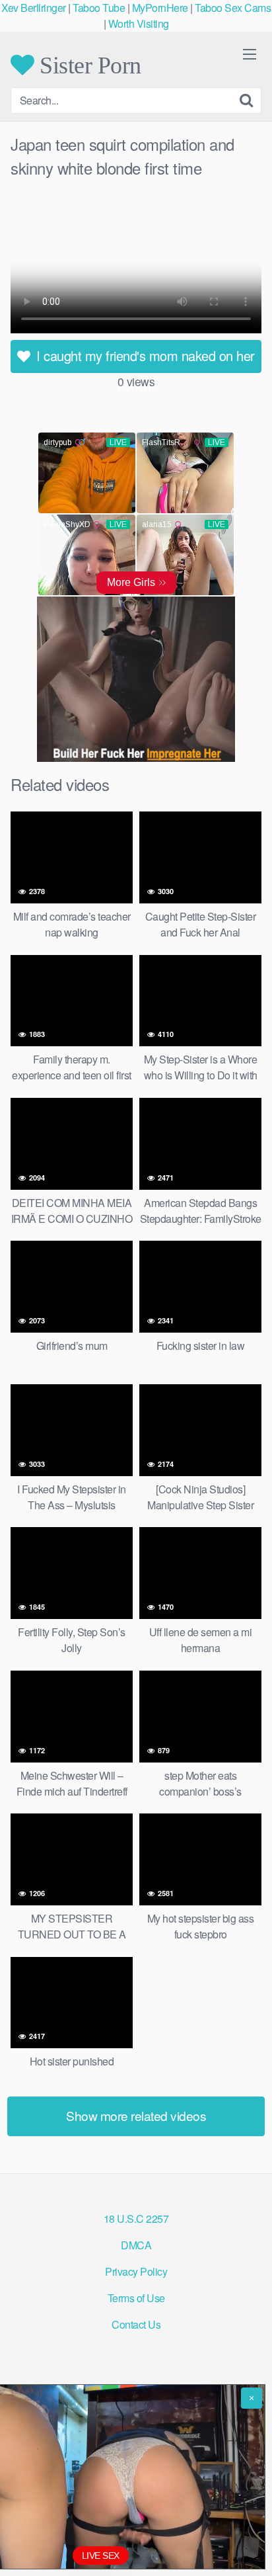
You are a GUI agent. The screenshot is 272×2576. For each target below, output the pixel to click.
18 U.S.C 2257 (136, 2219)
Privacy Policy (136, 2271)
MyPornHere (160, 8)
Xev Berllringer (34, 8)
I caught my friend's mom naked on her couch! (144, 359)
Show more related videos (136, 2115)
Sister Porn (88, 65)
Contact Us (136, 2324)
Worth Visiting (139, 23)
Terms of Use (136, 2298)
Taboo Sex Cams (233, 8)
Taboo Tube (99, 8)
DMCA (136, 2245)
